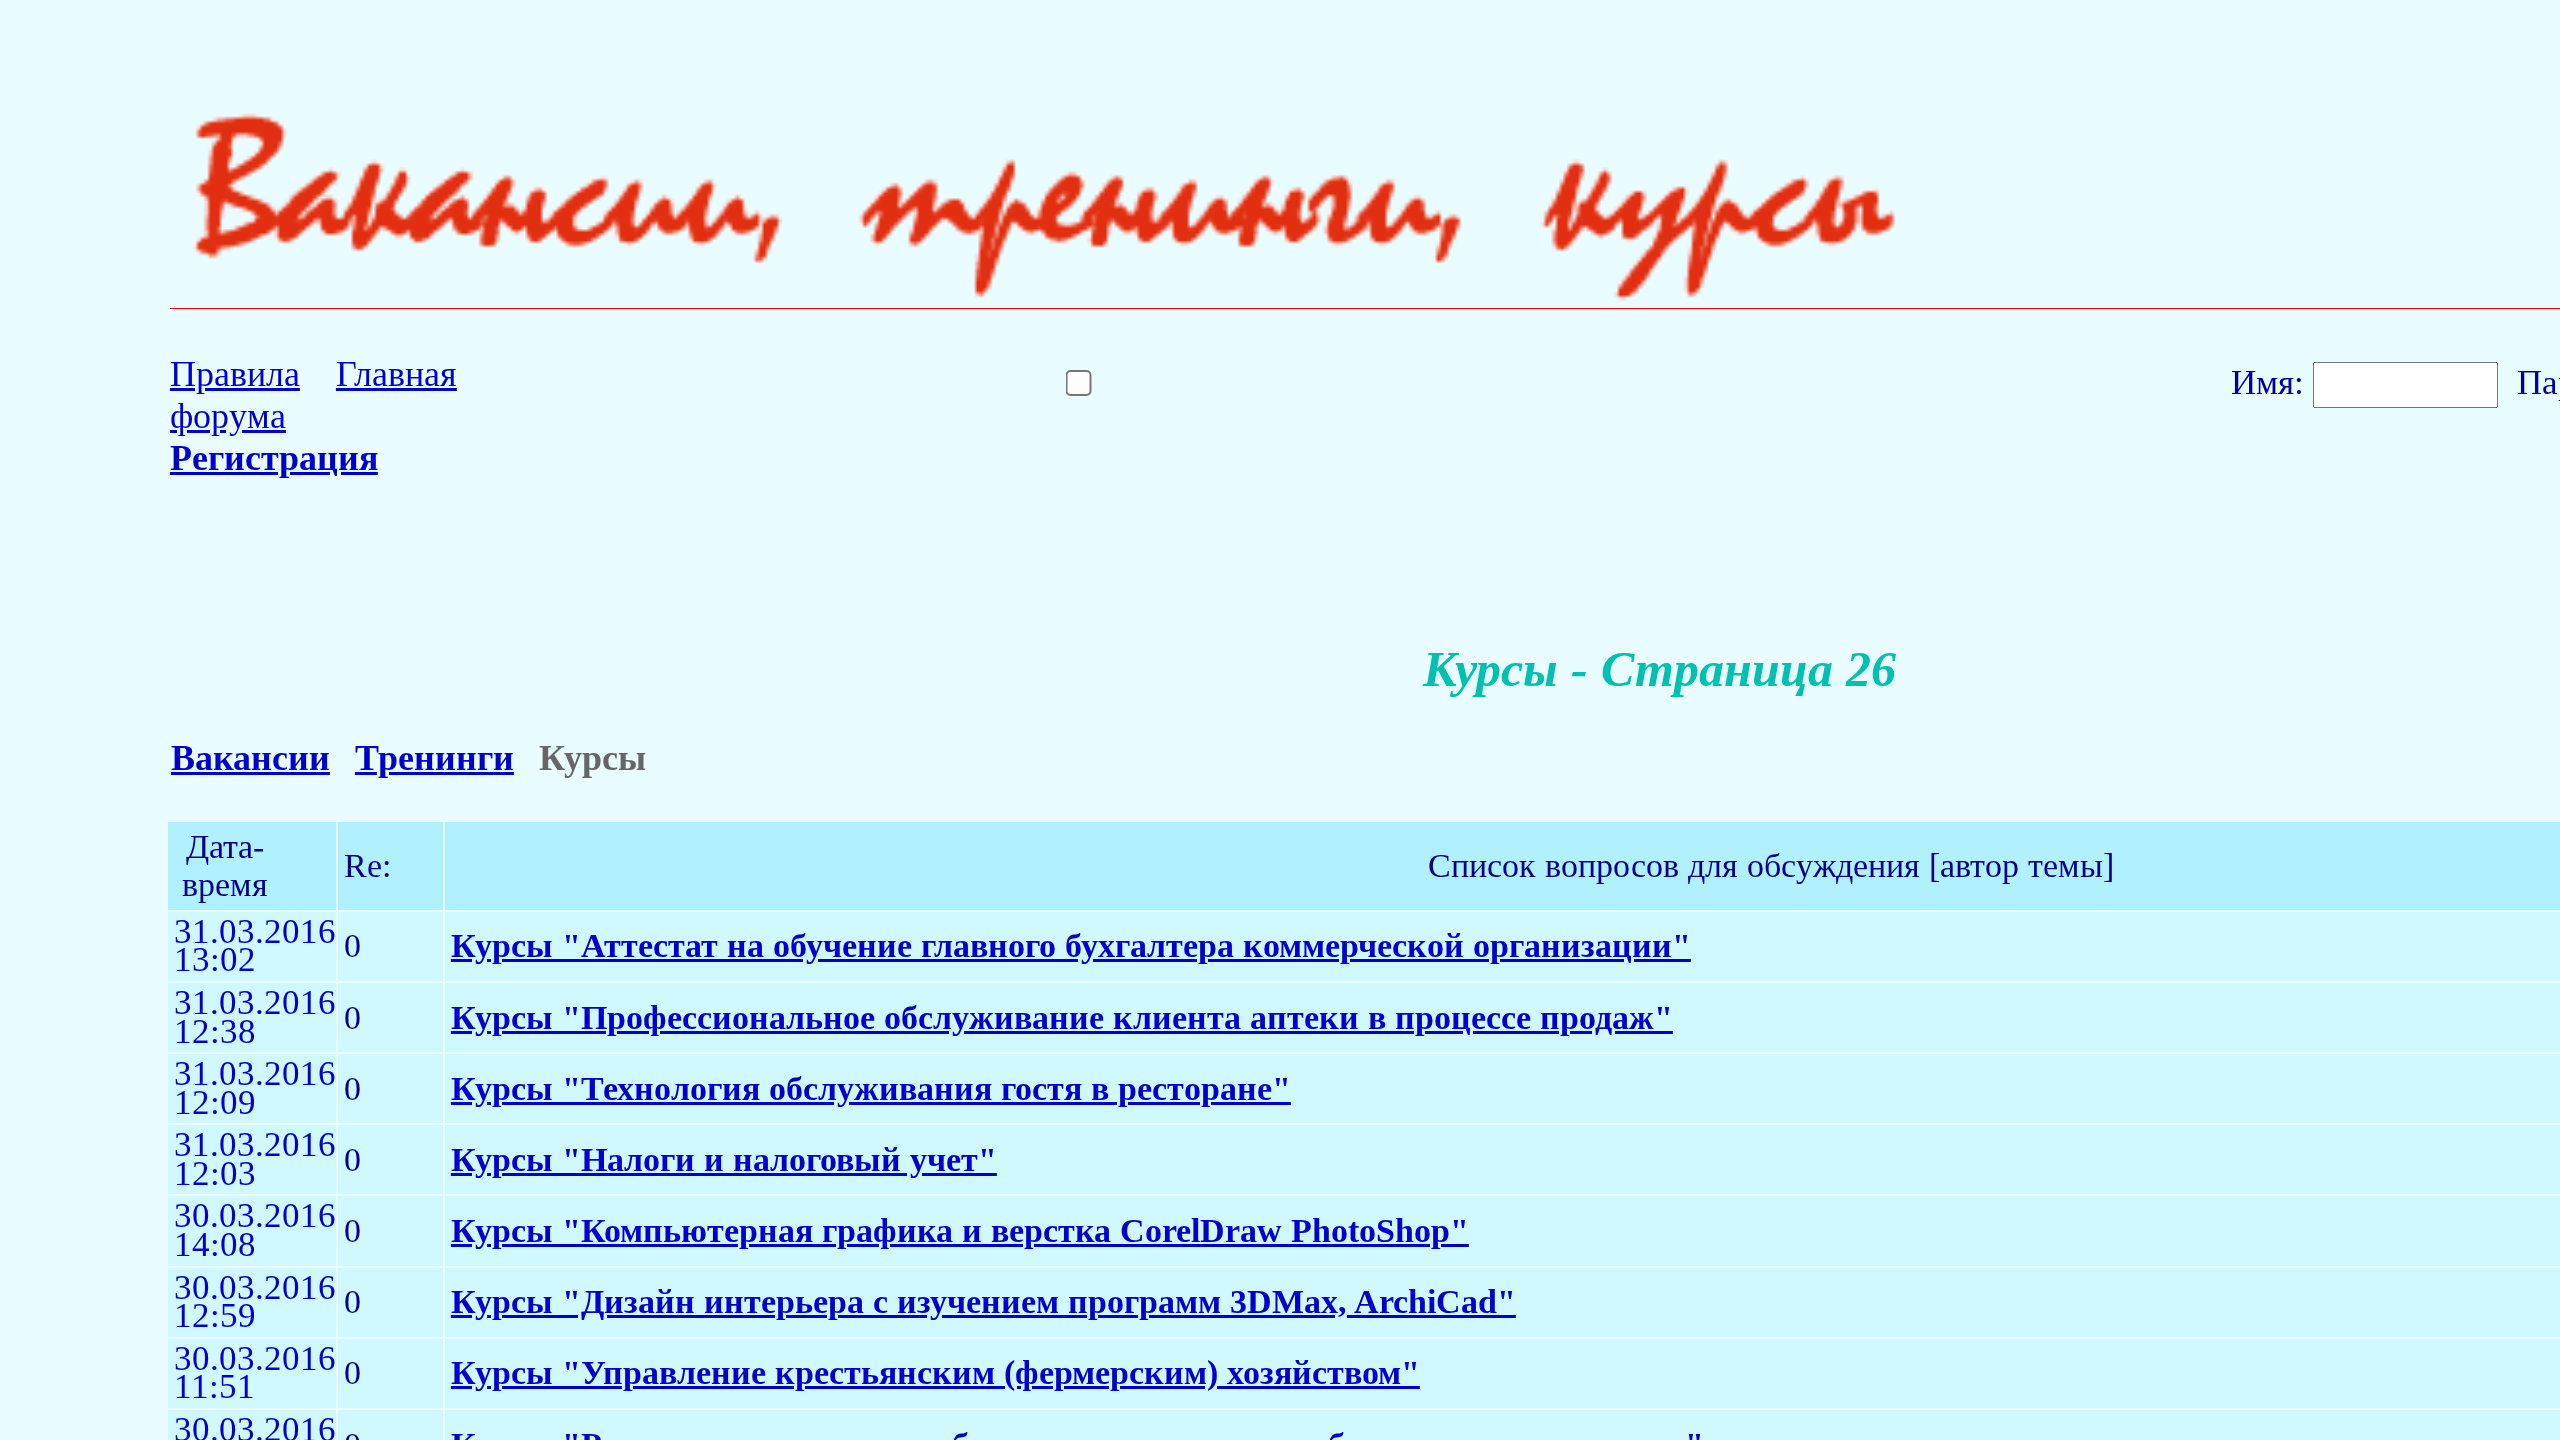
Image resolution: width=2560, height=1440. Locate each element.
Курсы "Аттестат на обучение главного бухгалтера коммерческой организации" (1071, 945)
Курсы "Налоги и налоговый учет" (724, 1159)
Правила (235, 374)
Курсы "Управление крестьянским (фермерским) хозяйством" (935, 1372)
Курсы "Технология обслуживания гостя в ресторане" (871, 1088)
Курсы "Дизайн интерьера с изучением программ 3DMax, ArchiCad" (983, 1301)
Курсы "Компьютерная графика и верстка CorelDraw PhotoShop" (960, 1230)
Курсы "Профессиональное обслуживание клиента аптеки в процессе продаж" (1062, 1017)
